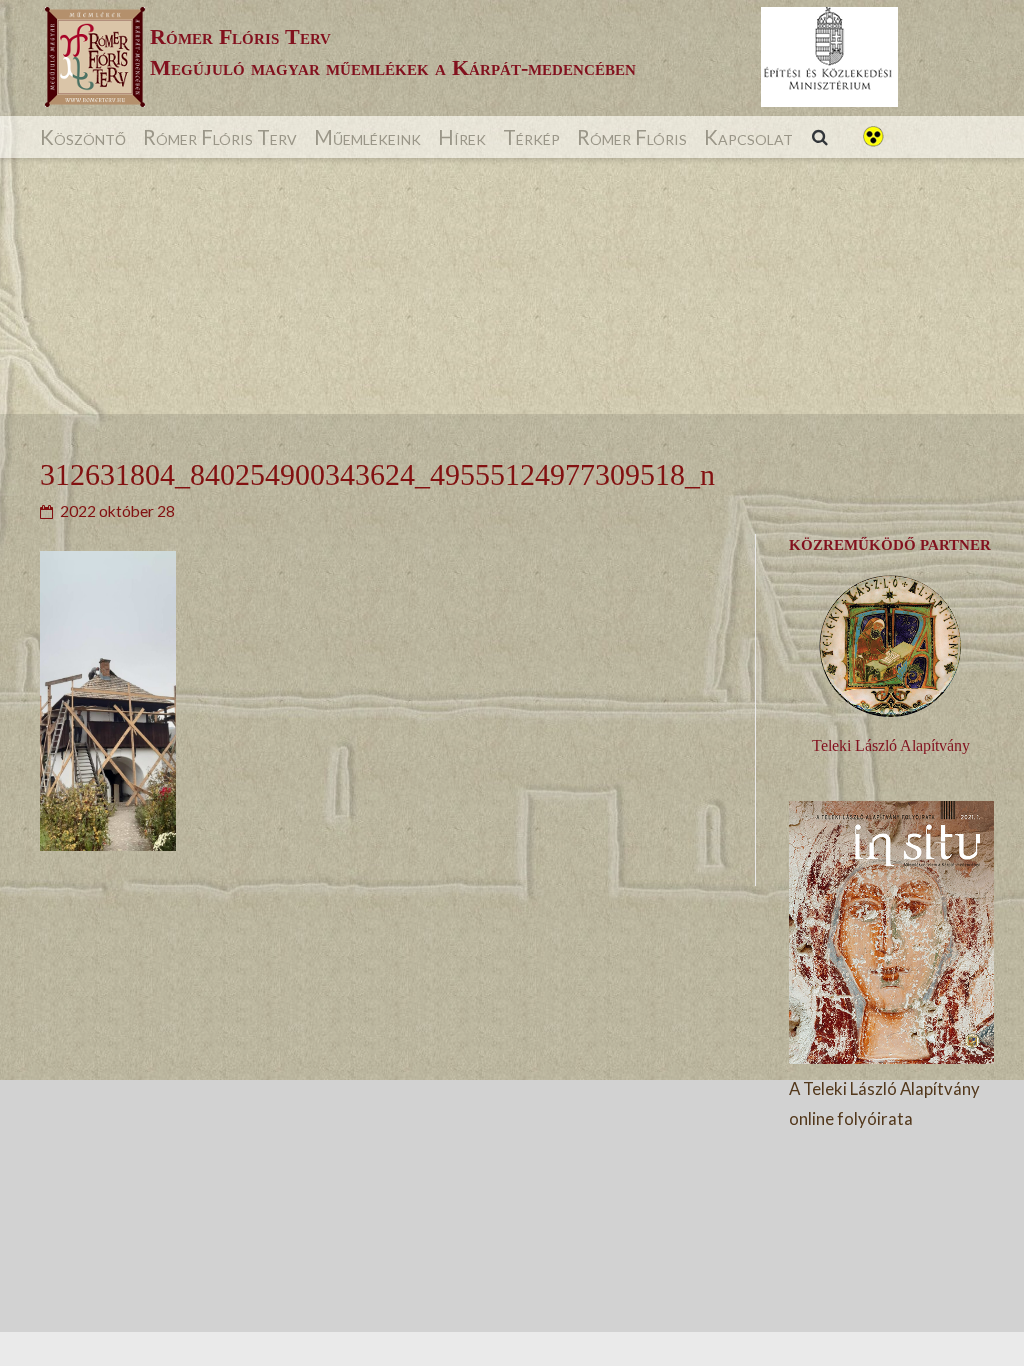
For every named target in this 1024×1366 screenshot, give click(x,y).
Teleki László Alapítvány (891, 745)
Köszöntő (83, 137)
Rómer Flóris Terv (220, 137)
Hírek (462, 137)
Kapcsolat (748, 137)
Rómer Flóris (632, 137)
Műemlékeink (367, 137)
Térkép (531, 137)
